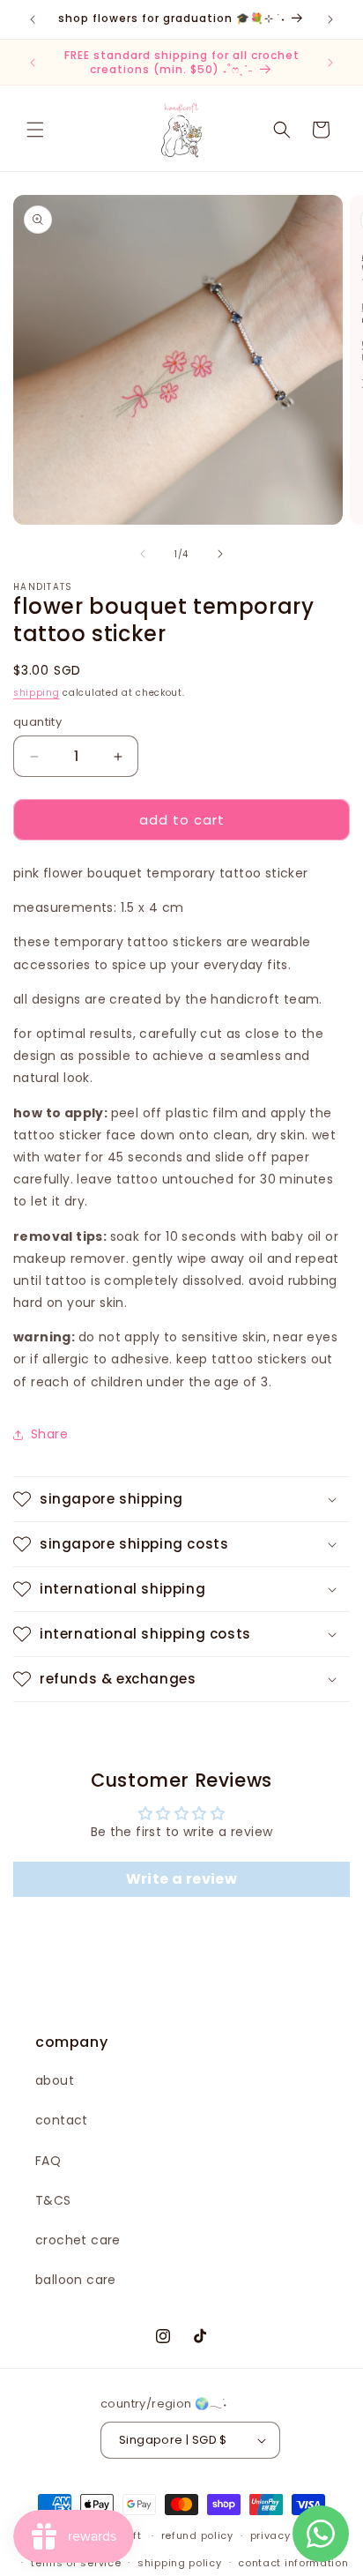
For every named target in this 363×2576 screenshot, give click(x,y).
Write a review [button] (182, 1879)
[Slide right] (220, 554)
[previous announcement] (33, 19)
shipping (37, 693)
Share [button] (49, 1434)
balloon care (76, 2280)
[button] (35, 130)
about (55, 2080)
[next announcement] (330, 19)
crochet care (78, 2240)
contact (62, 2120)
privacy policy (289, 2535)
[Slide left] (143, 554)
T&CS (53, 2200)
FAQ (48, 2161)
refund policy (197, 2535)
